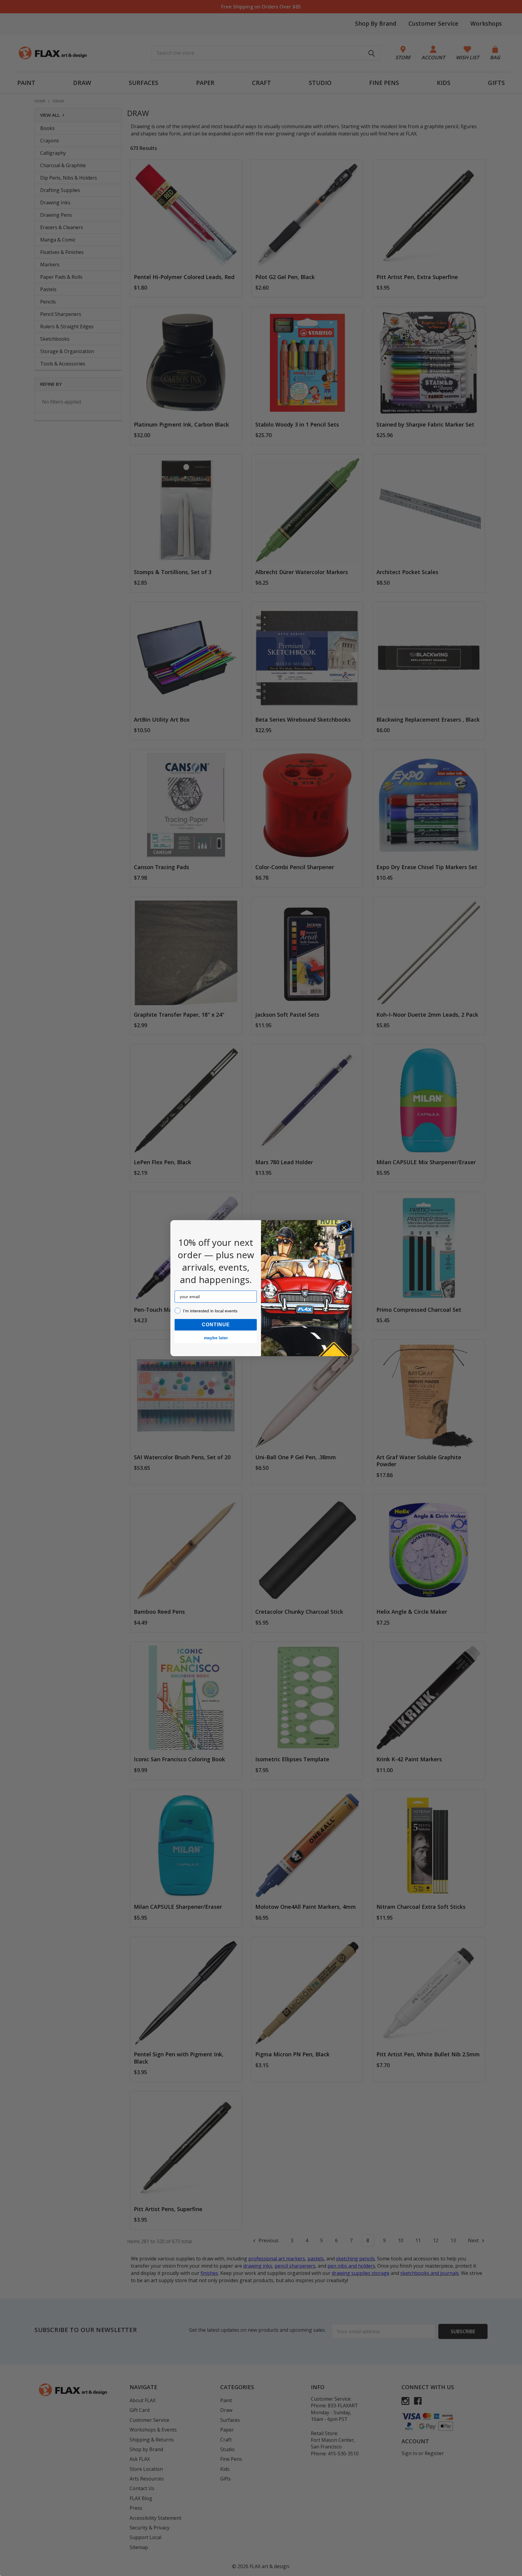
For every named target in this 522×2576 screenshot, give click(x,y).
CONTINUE (216, 1325)
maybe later (216, 1338)
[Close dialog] (344, 1228)
